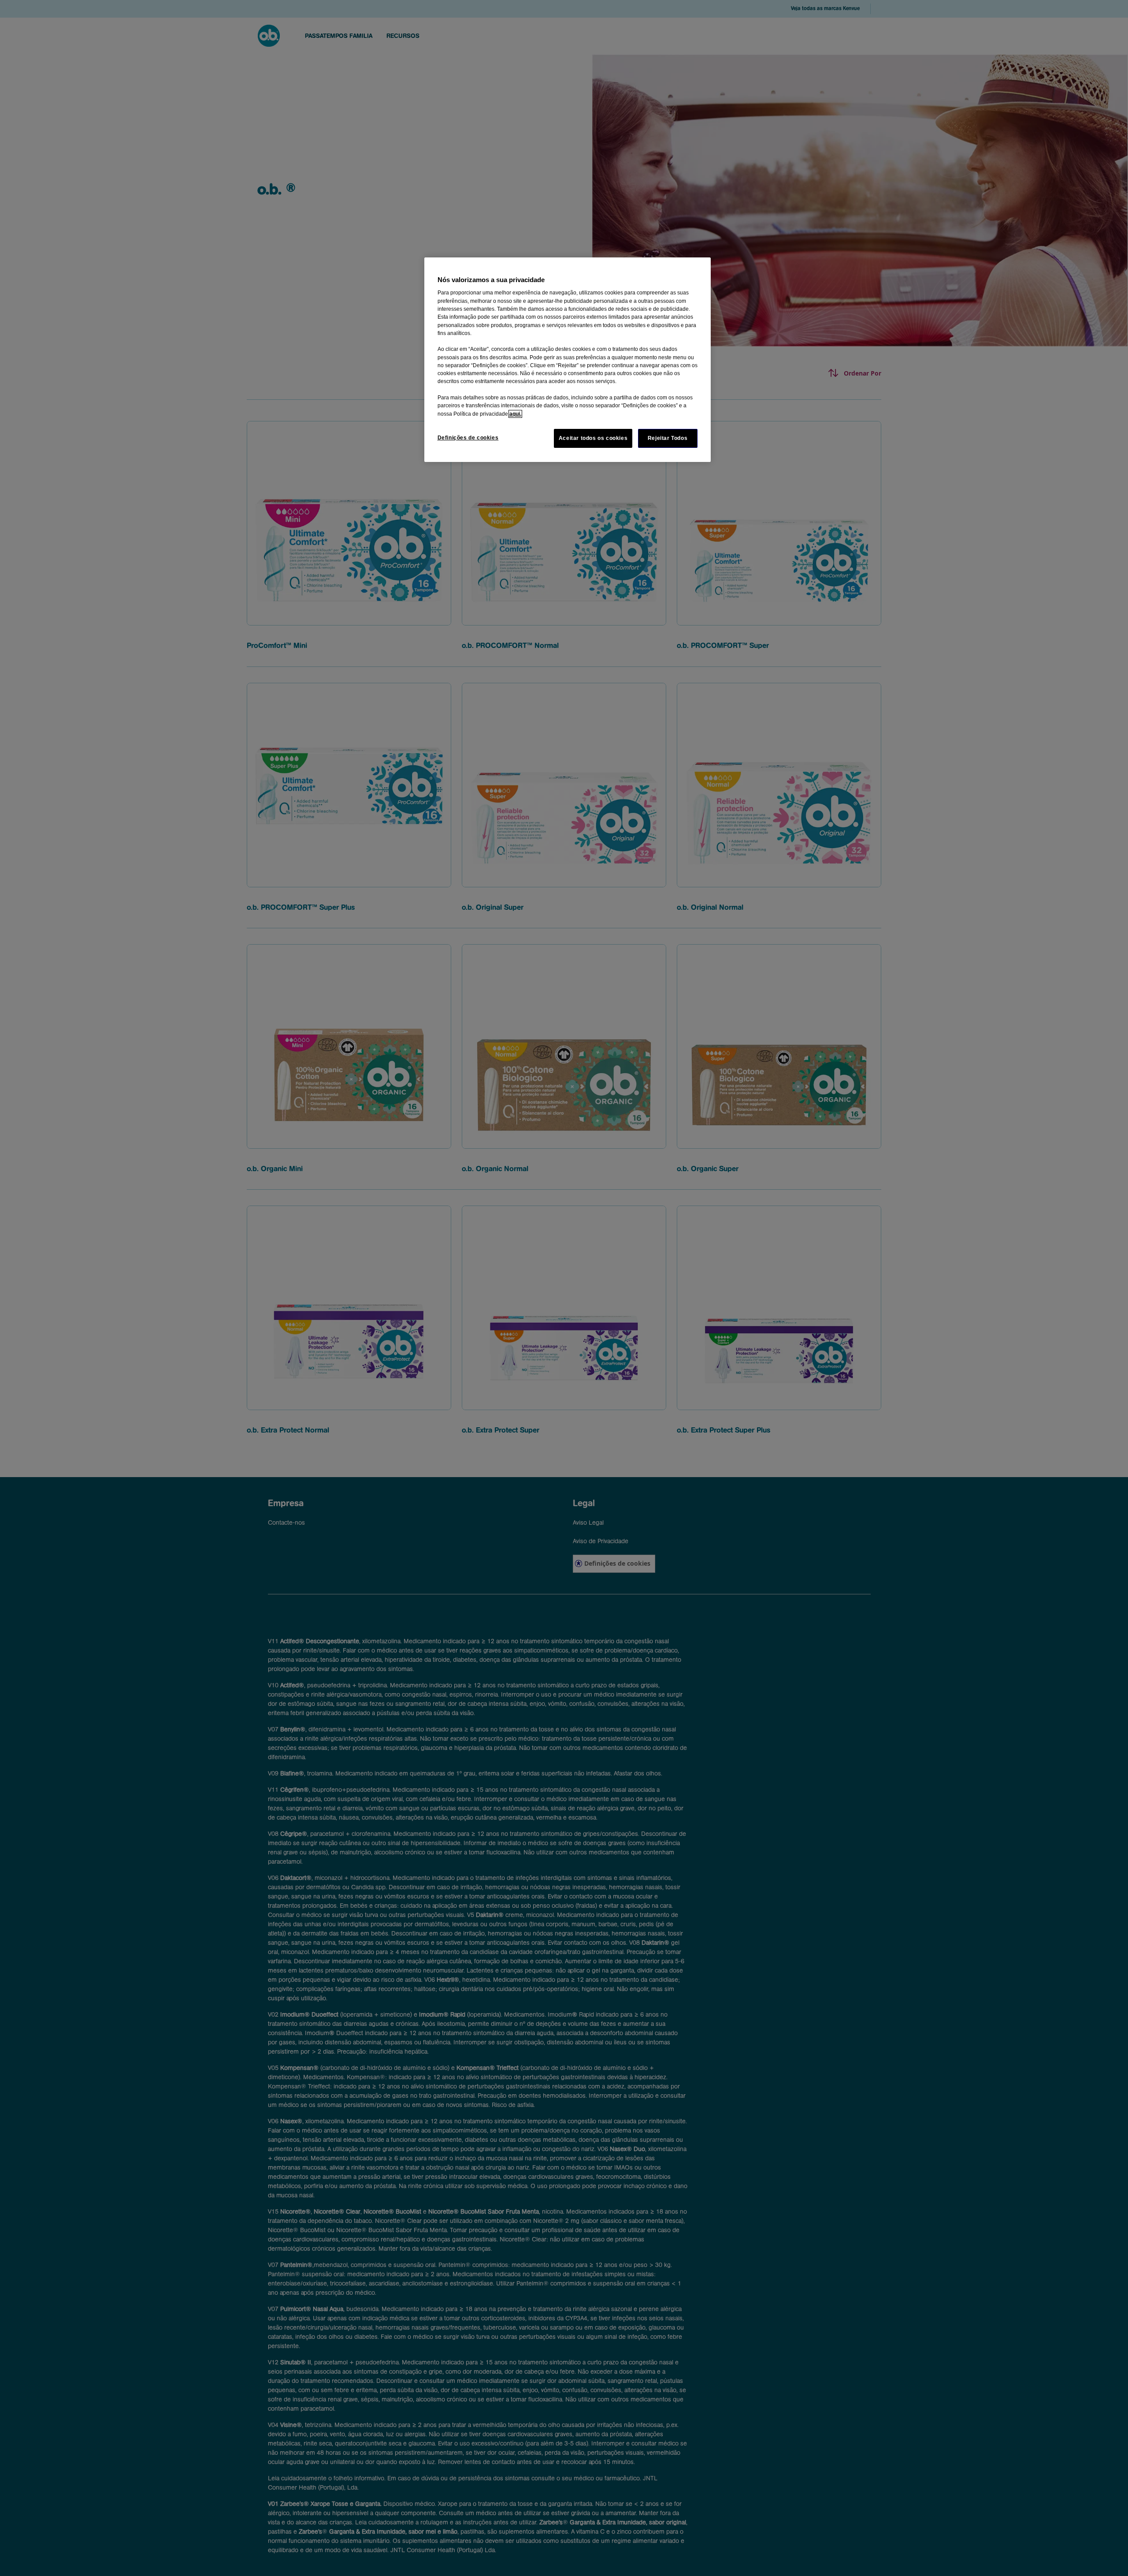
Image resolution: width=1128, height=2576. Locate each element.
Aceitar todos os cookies (593, 438)
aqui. (515, 414)
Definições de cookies (468, 438)
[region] (568, 360)
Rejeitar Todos (668, 438)
